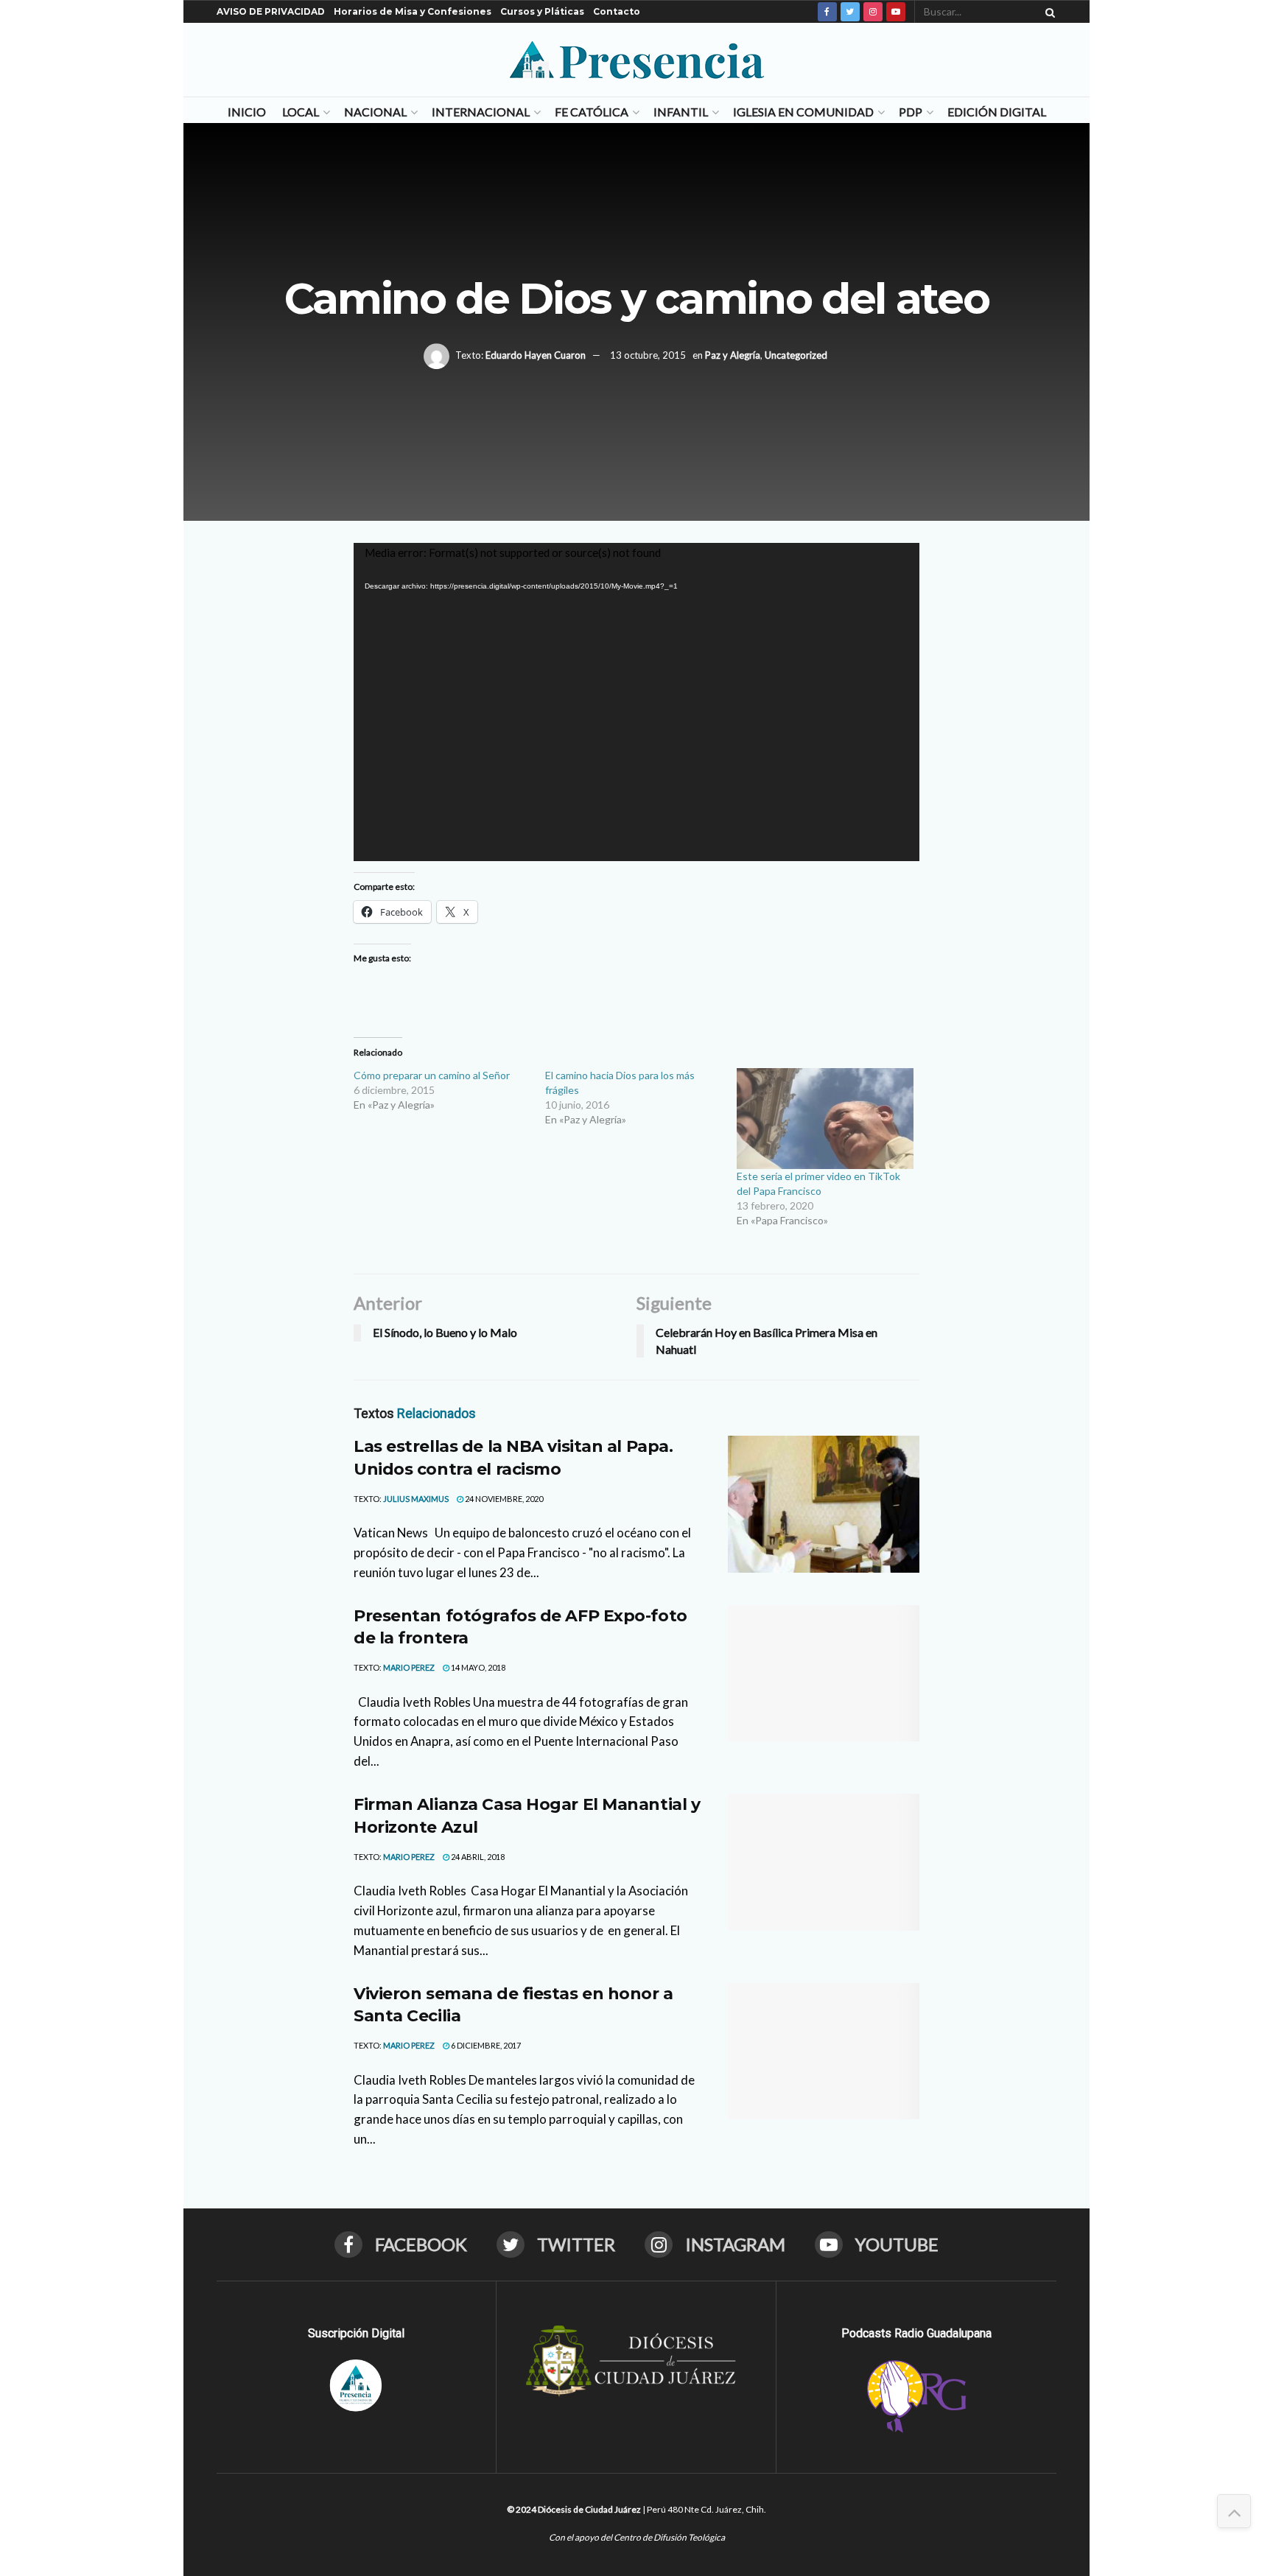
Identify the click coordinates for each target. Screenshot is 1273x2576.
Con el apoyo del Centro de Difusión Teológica (637, 2537)
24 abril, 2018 (477, 1857)
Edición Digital (997, 112)
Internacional (481, 112)
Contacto (617, 11)
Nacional (375, 112)
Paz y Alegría (733, 355)
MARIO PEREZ (409, 1667)
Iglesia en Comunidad (803, 112)
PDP (911, 112)
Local (301, 112)
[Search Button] (1048, 12)
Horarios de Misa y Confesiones (413, 11)
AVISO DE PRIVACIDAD (271, 11)
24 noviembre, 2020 (503, 1499)
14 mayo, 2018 (477, 1667)
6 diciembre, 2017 (485, 2045)
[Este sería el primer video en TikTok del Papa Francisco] (825, 1119)
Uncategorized (796, 355)
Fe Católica (592, 112)
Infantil (681, 112)
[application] (636, 702)
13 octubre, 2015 (648, 355)
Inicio (247, 112)
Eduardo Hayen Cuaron (536, 355)
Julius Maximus (416, 1499)
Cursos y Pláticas (542, 11)
